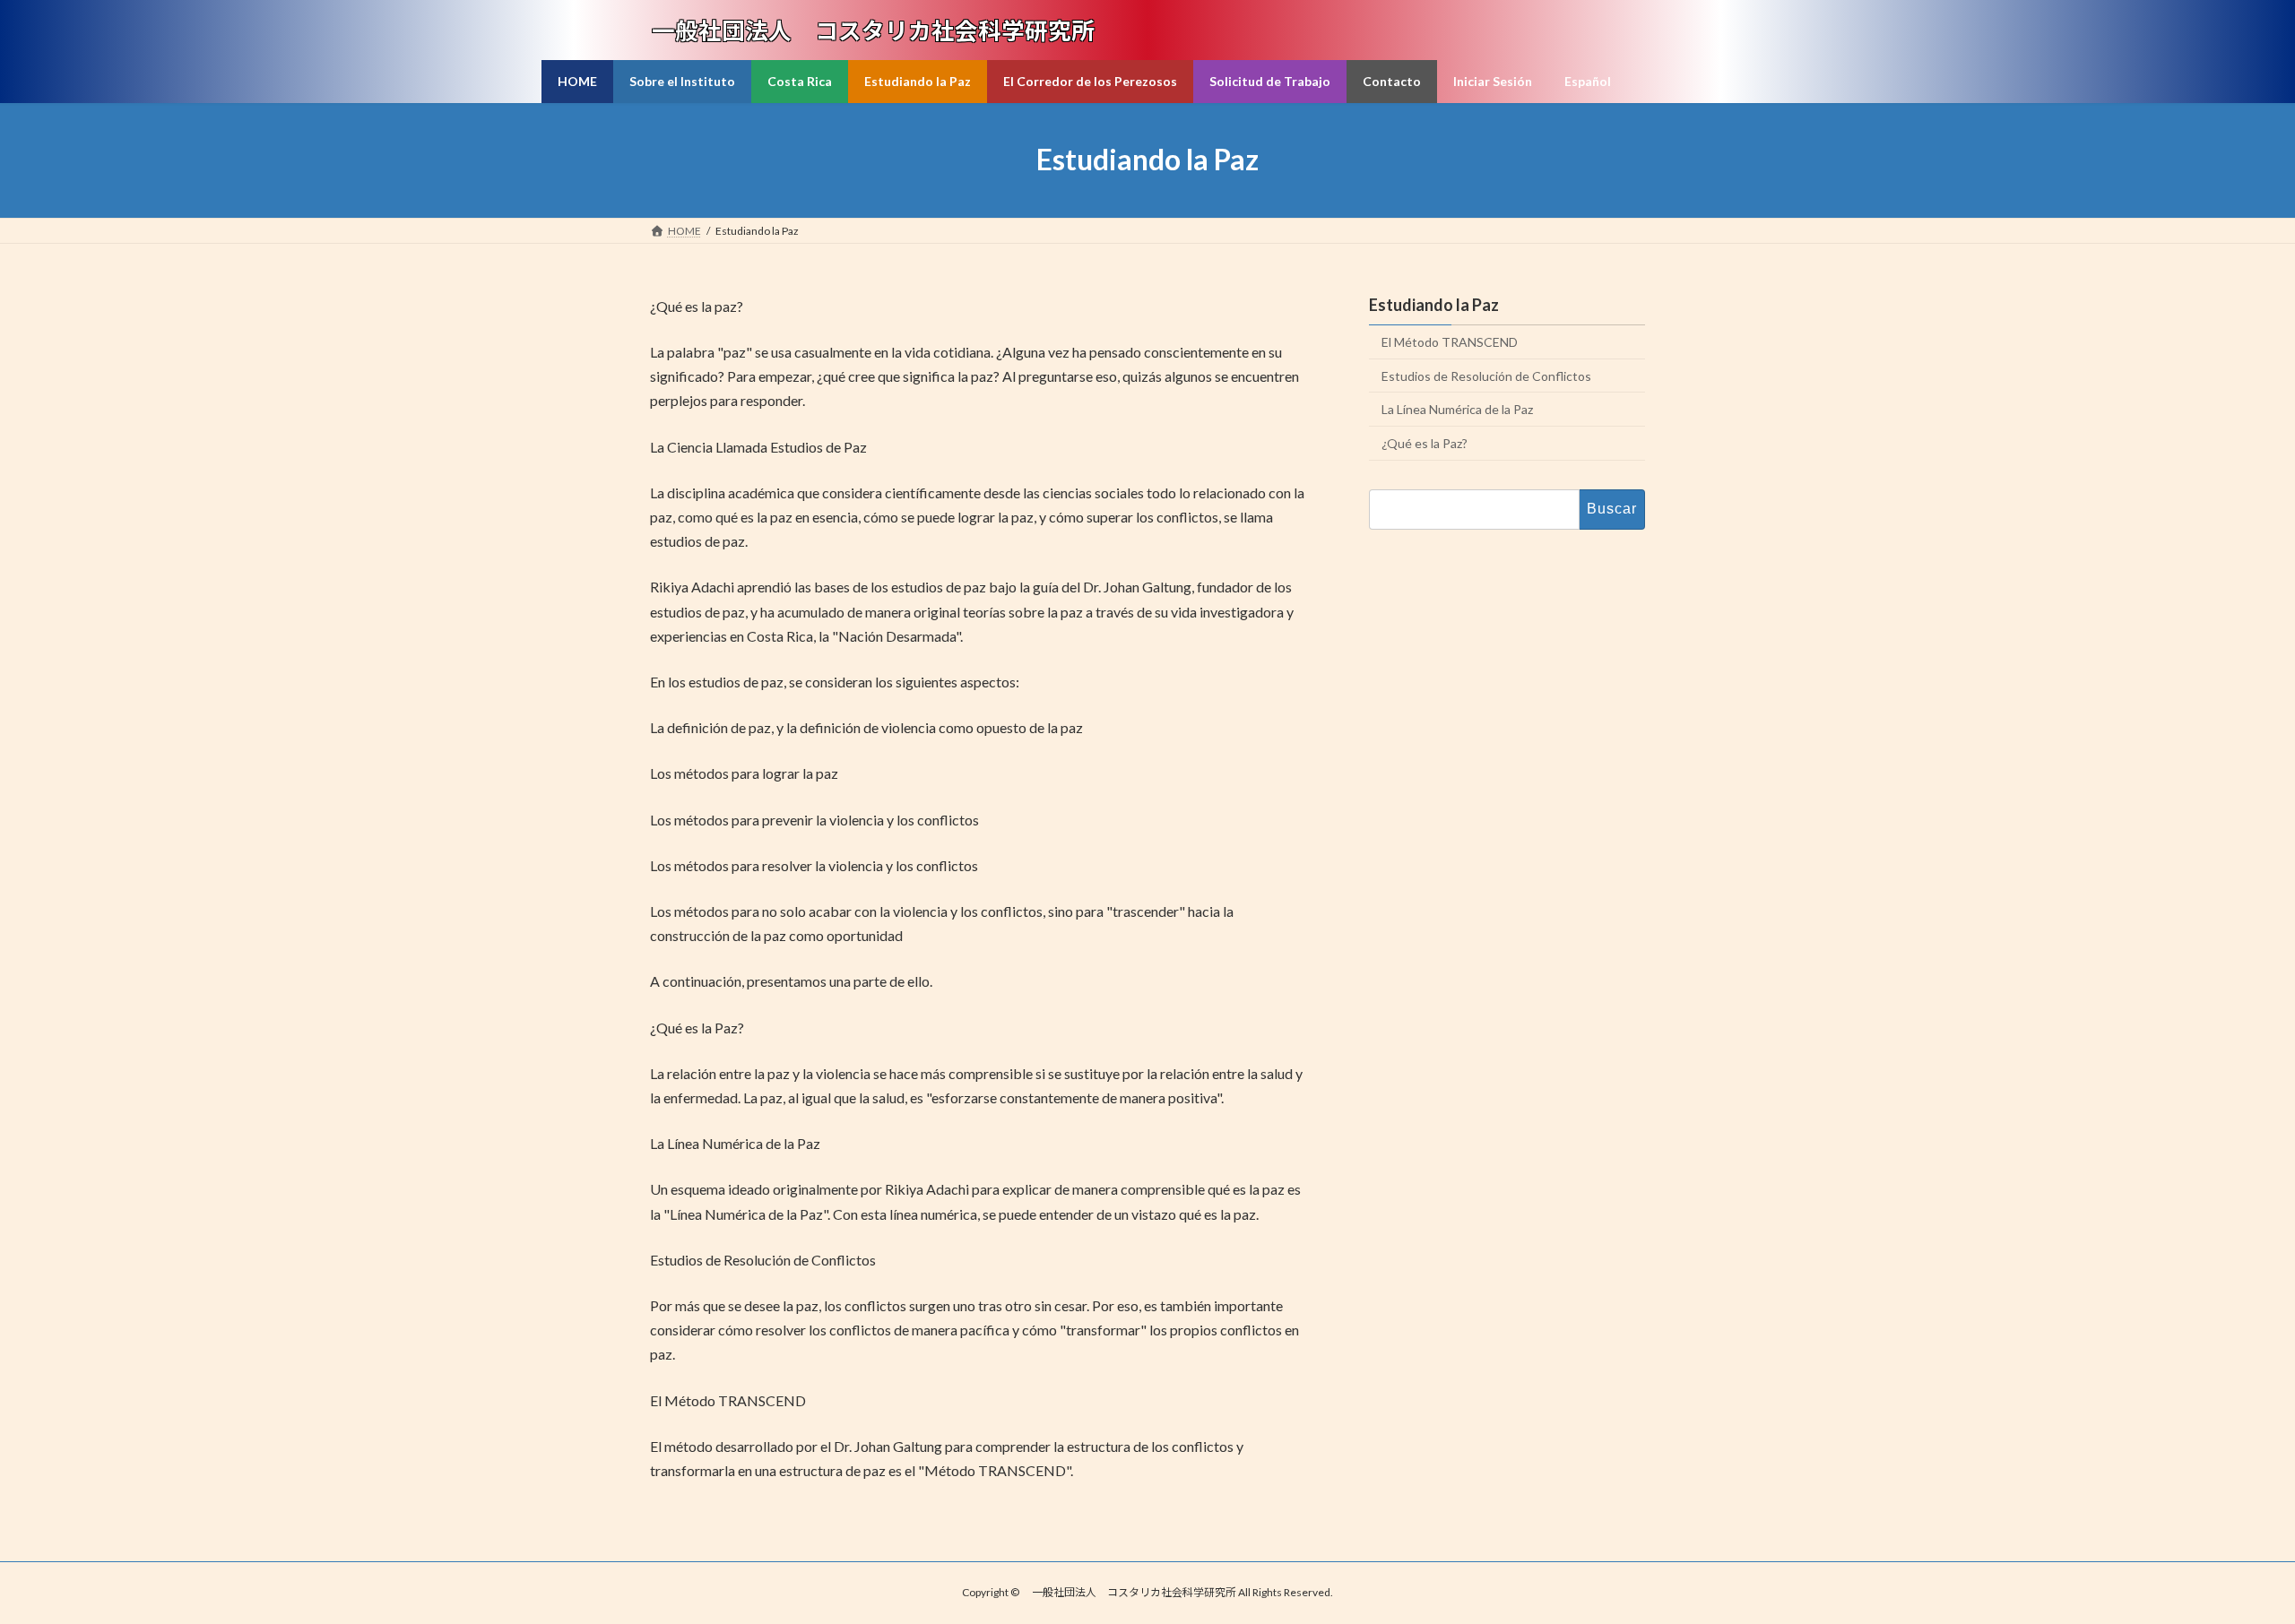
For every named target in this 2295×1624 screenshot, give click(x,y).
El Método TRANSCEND (1450, 342)
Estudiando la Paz (1434, 305)
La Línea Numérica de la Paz (1457, 409)
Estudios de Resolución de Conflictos (1486, 375)
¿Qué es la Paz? (1425, 443)
